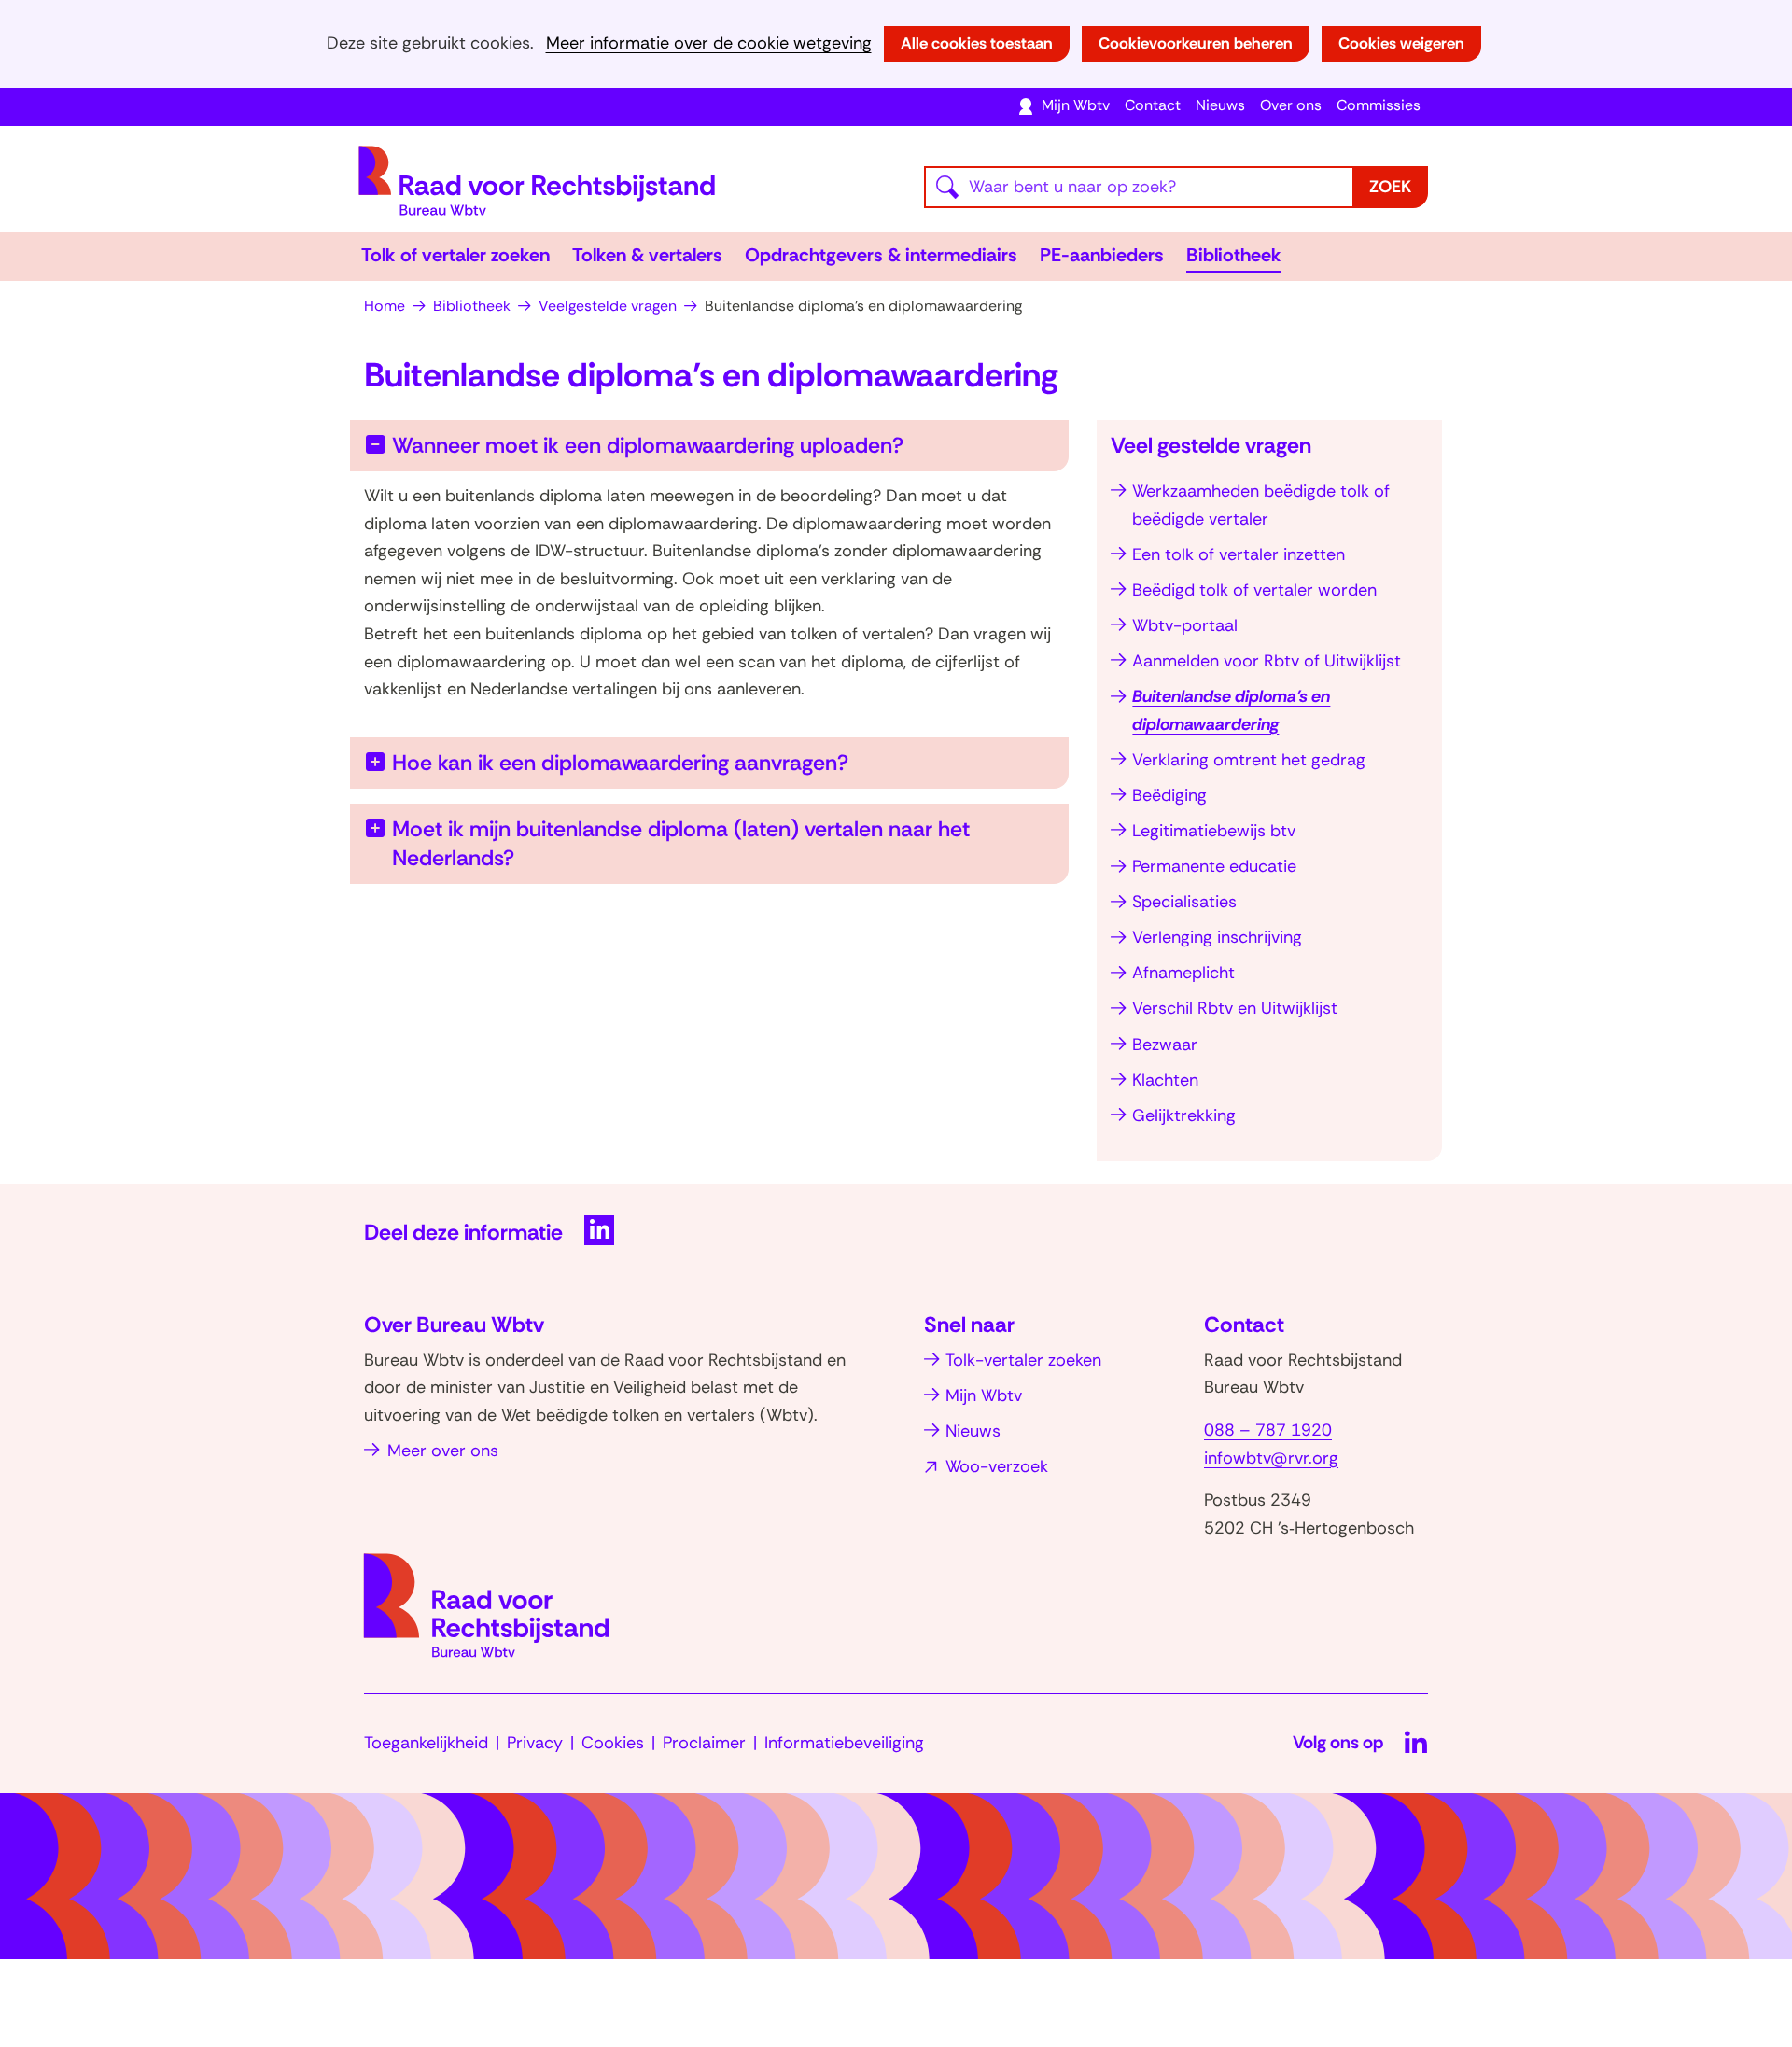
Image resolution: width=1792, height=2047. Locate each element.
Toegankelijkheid (426, 1743)
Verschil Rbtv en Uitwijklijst (1235, 1008)
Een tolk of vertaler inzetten (1239, 554)
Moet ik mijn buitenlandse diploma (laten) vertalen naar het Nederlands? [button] (681, 843)
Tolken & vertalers (647, 255)
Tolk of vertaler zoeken (455, 255)
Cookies (613, 1743)
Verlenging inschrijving (1217, 937)
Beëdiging (1169, 795)
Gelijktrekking (1184, 1115)
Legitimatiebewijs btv (1214, 831)
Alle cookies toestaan (977, 43)
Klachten (1165, 1080)
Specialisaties (1184, 902)
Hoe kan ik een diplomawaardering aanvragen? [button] (620, 763)
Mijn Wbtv (1076, 105)
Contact (1153, 105)
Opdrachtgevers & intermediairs (881, 255)
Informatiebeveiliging (844, 1743)
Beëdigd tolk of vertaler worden (1254, 590)
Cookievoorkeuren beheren (1196, 43)
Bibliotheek (1234, 255)
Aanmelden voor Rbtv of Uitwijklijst (1267, 661)
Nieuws (1220, 105)
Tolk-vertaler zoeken (1023, 1360)
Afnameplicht (1183, 973)
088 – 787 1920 (1268, 1430)
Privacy (535, 1743)
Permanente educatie (1214, 866)
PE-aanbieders (1102, 255)
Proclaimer (704, 1743)
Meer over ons (443, 1451)
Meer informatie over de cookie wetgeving (709, 43)
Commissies (1379, 105)
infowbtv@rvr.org (1271, 1458)
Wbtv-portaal (1185, 625)
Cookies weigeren (1401, 43)
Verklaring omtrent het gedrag (1249, 760)
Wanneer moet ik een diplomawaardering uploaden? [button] (648, 445)
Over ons (1291, 105)
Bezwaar (1165, 1045)
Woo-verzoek (997, 1466)
